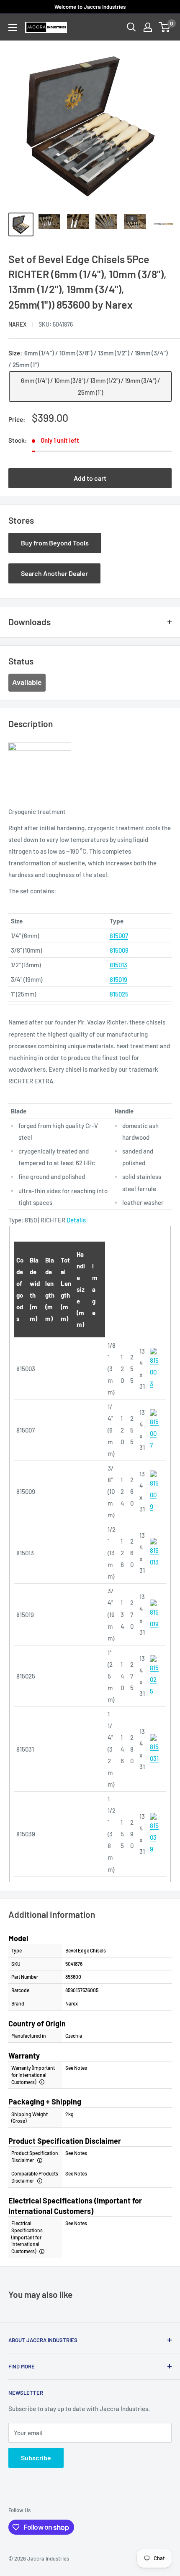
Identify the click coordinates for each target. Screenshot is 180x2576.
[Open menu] (13, 28)
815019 (118, 979)
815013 (118, 965)
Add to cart (90, 478)
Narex (17, 324)
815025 (119, 994)
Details (76, 1220)
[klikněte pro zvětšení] (154, 1347)
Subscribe (36, 2458)
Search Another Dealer (54, 573)
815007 (119, 936)
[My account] (148, 27)
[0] (165, 27)
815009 (119, 950)
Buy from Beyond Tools (55, 543)
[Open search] (131, 27)
